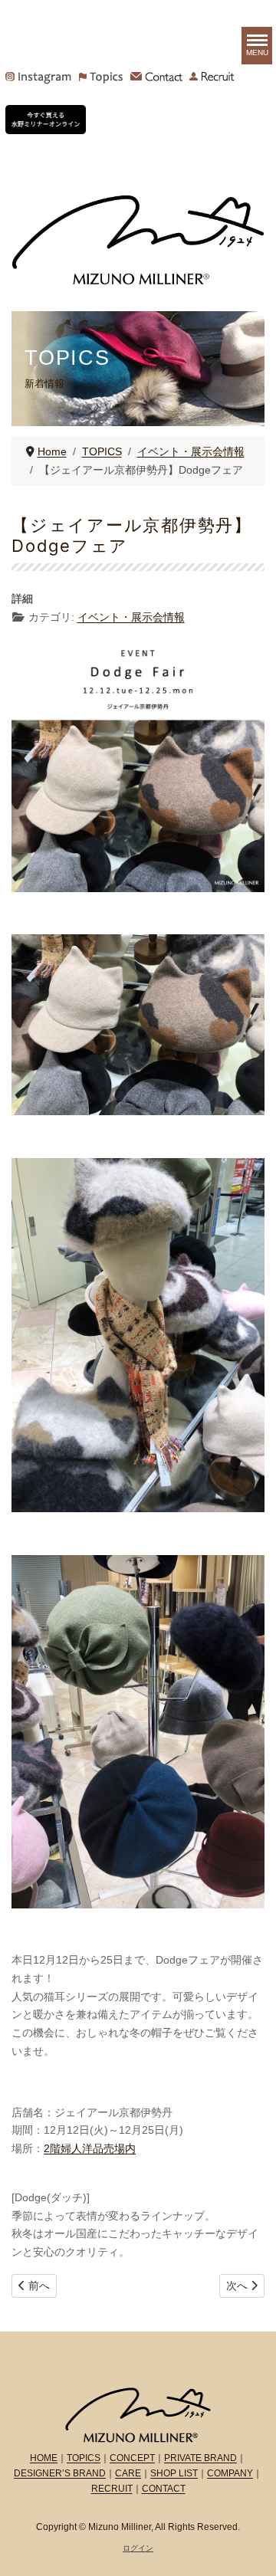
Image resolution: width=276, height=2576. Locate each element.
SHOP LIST (174, 2473)
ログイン (138, 2548)
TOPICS (84, 2458)
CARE (128, 2473)
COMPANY (230, 2473)
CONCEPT (132, 2458)
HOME (44, 2458)
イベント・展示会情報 (131, 617)
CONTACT (164, 2489)
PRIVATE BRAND (200, 2458)
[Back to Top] (251, 2548)
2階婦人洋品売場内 (90, 2148)
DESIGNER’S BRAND (60, 2473)
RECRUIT (112, 2489)
